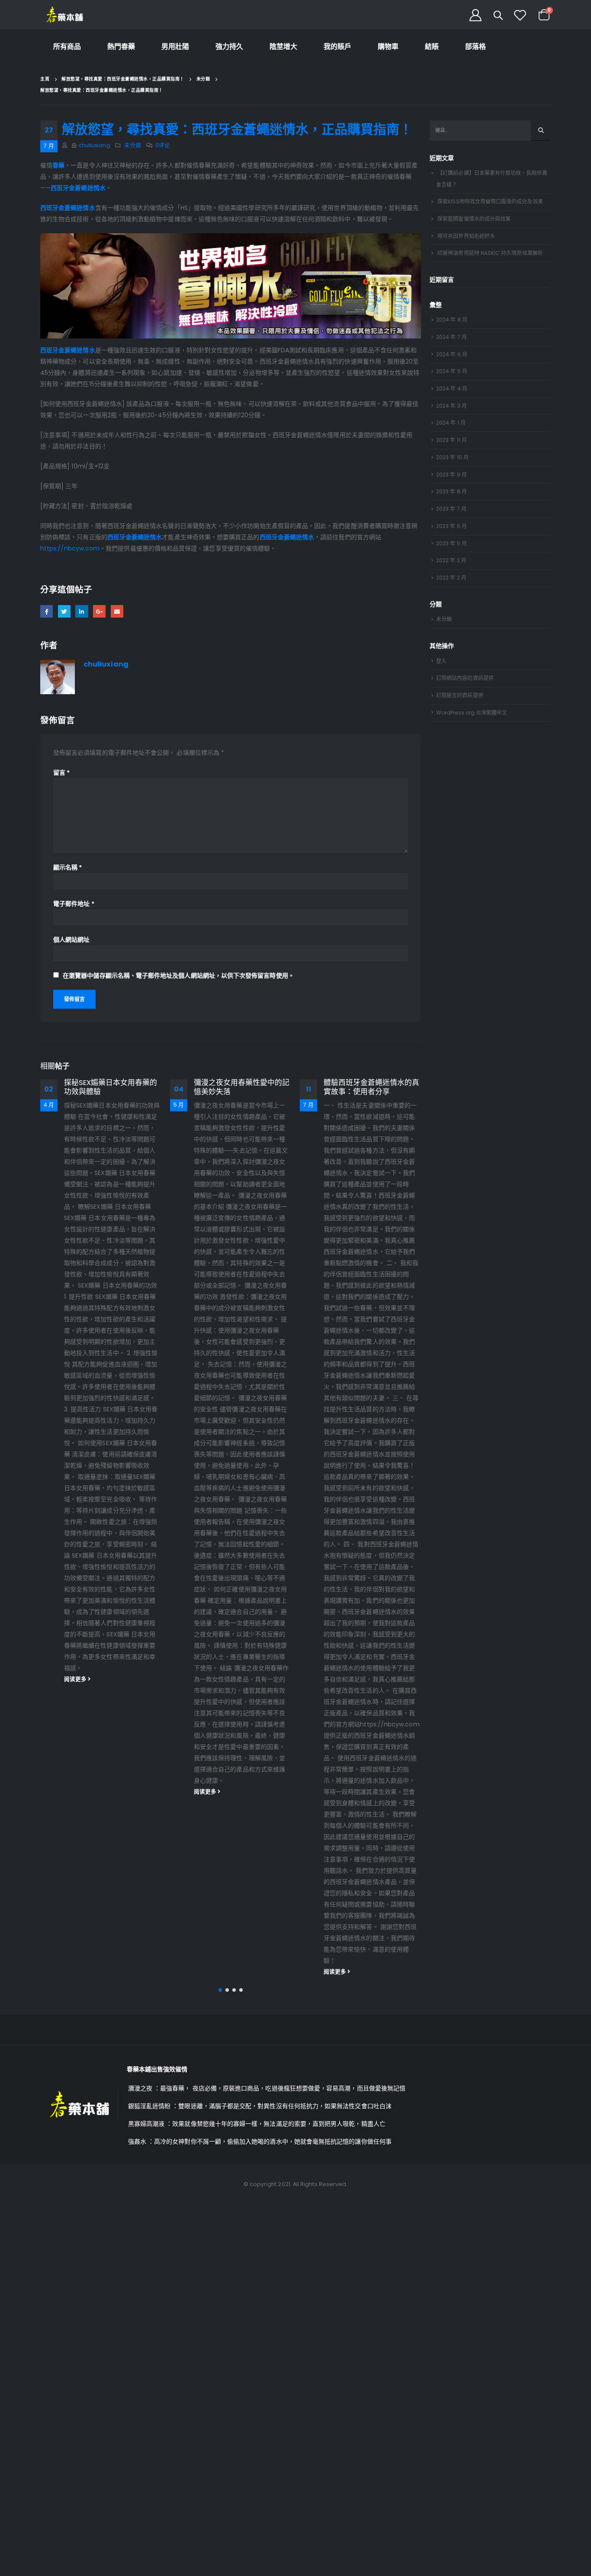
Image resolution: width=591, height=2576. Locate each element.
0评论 (163, 145)
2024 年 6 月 (452, 354)
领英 (82, 611)
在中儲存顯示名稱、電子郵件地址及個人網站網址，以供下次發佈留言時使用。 (178, 976)
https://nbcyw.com (70, 548)
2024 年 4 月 (452, 388)
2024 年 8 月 (452, 320)
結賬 (432, 47)
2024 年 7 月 (451, 337)
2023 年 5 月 (451, 543)
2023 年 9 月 (451, 475)
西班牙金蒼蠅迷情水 (78, 188)
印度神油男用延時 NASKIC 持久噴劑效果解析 (490, 253)
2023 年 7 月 (451, 509)
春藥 (58, 165)
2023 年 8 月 (451, 491)
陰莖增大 (283, 47)
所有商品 (67, 47)
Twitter (64, 611)
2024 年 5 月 (452, 371)
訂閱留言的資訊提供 (460, 695)
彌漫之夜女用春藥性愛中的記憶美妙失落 (242, 1087)
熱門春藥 (121, 47)
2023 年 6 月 (451, 526)
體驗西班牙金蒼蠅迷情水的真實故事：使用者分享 (371, 1087)
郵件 (117, 611)
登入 (441, 661)
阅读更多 (76, 1679)
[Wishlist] (520, 15)
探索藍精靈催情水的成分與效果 (474, 219)
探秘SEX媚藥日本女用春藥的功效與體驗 (111, 1087)
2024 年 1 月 (451, 423)
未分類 (133, 145)
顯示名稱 (67, 867)
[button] (220, 1990)
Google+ (99, 611)
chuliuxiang (94, 145)
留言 (61, 773)
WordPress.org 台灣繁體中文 (472, 713)
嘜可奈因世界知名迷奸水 (466, 236)
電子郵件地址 (74, 904)
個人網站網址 (71, 940)
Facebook (47, 611)
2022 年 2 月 (451, 578)
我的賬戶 (337, 47)
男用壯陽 (175, 47)
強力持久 (229, 47)
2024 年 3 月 (451, 406)
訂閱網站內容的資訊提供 (465, 678)
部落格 (475, 47)
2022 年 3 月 (451, 560)
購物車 (388, 47)
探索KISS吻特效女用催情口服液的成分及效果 (490, 201)
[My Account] (475, 15)
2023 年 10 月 (452, 457)
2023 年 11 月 (451, 440)
